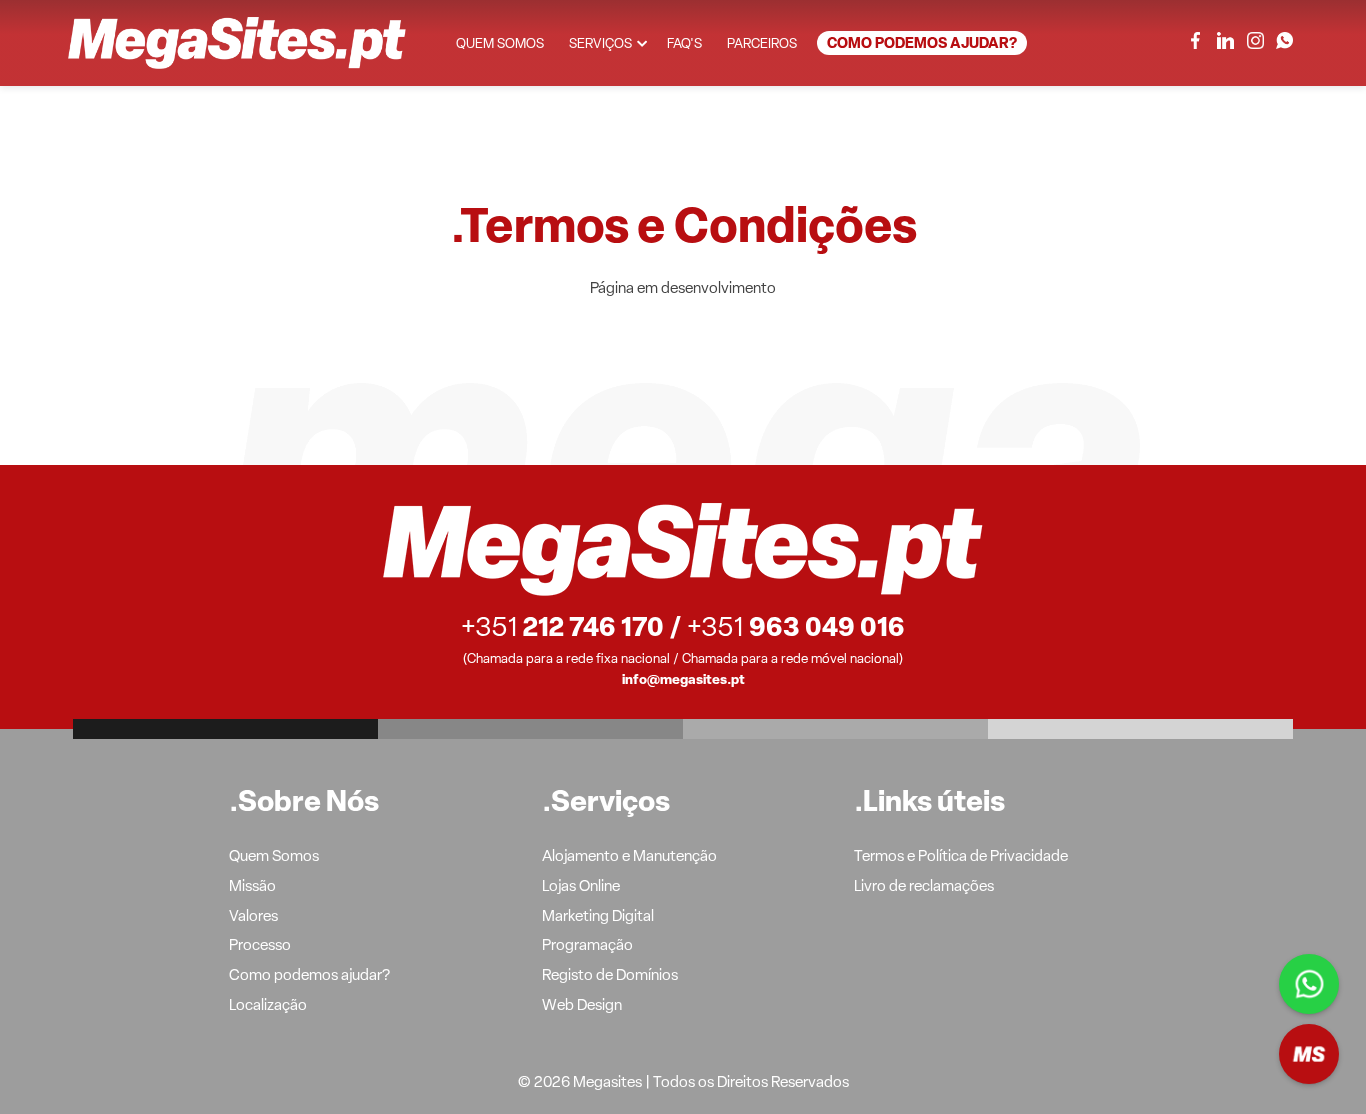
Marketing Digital (598, 917)
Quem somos (500, 44)
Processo (260, 946)
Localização (268, 1006)
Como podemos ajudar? (922, 44)
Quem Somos (274, 857)
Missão (252, 887)
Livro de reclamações (924, 887)
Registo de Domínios (610, 976)
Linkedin (1225, 40)
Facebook (1195, 40)
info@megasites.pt (683, 680)
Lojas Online (581, 887)
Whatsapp (1309, 984)
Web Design (582, 1006)
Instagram (1254, 40)
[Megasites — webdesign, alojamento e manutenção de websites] (237, 43)
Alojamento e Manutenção (629, 857)
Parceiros (762, 44)
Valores (253, 917)
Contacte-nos (1309, 1054)
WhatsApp (1284, 40)
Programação (587, 946)
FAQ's (684, 44)
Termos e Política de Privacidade (961, 857)
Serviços (600, 44)
